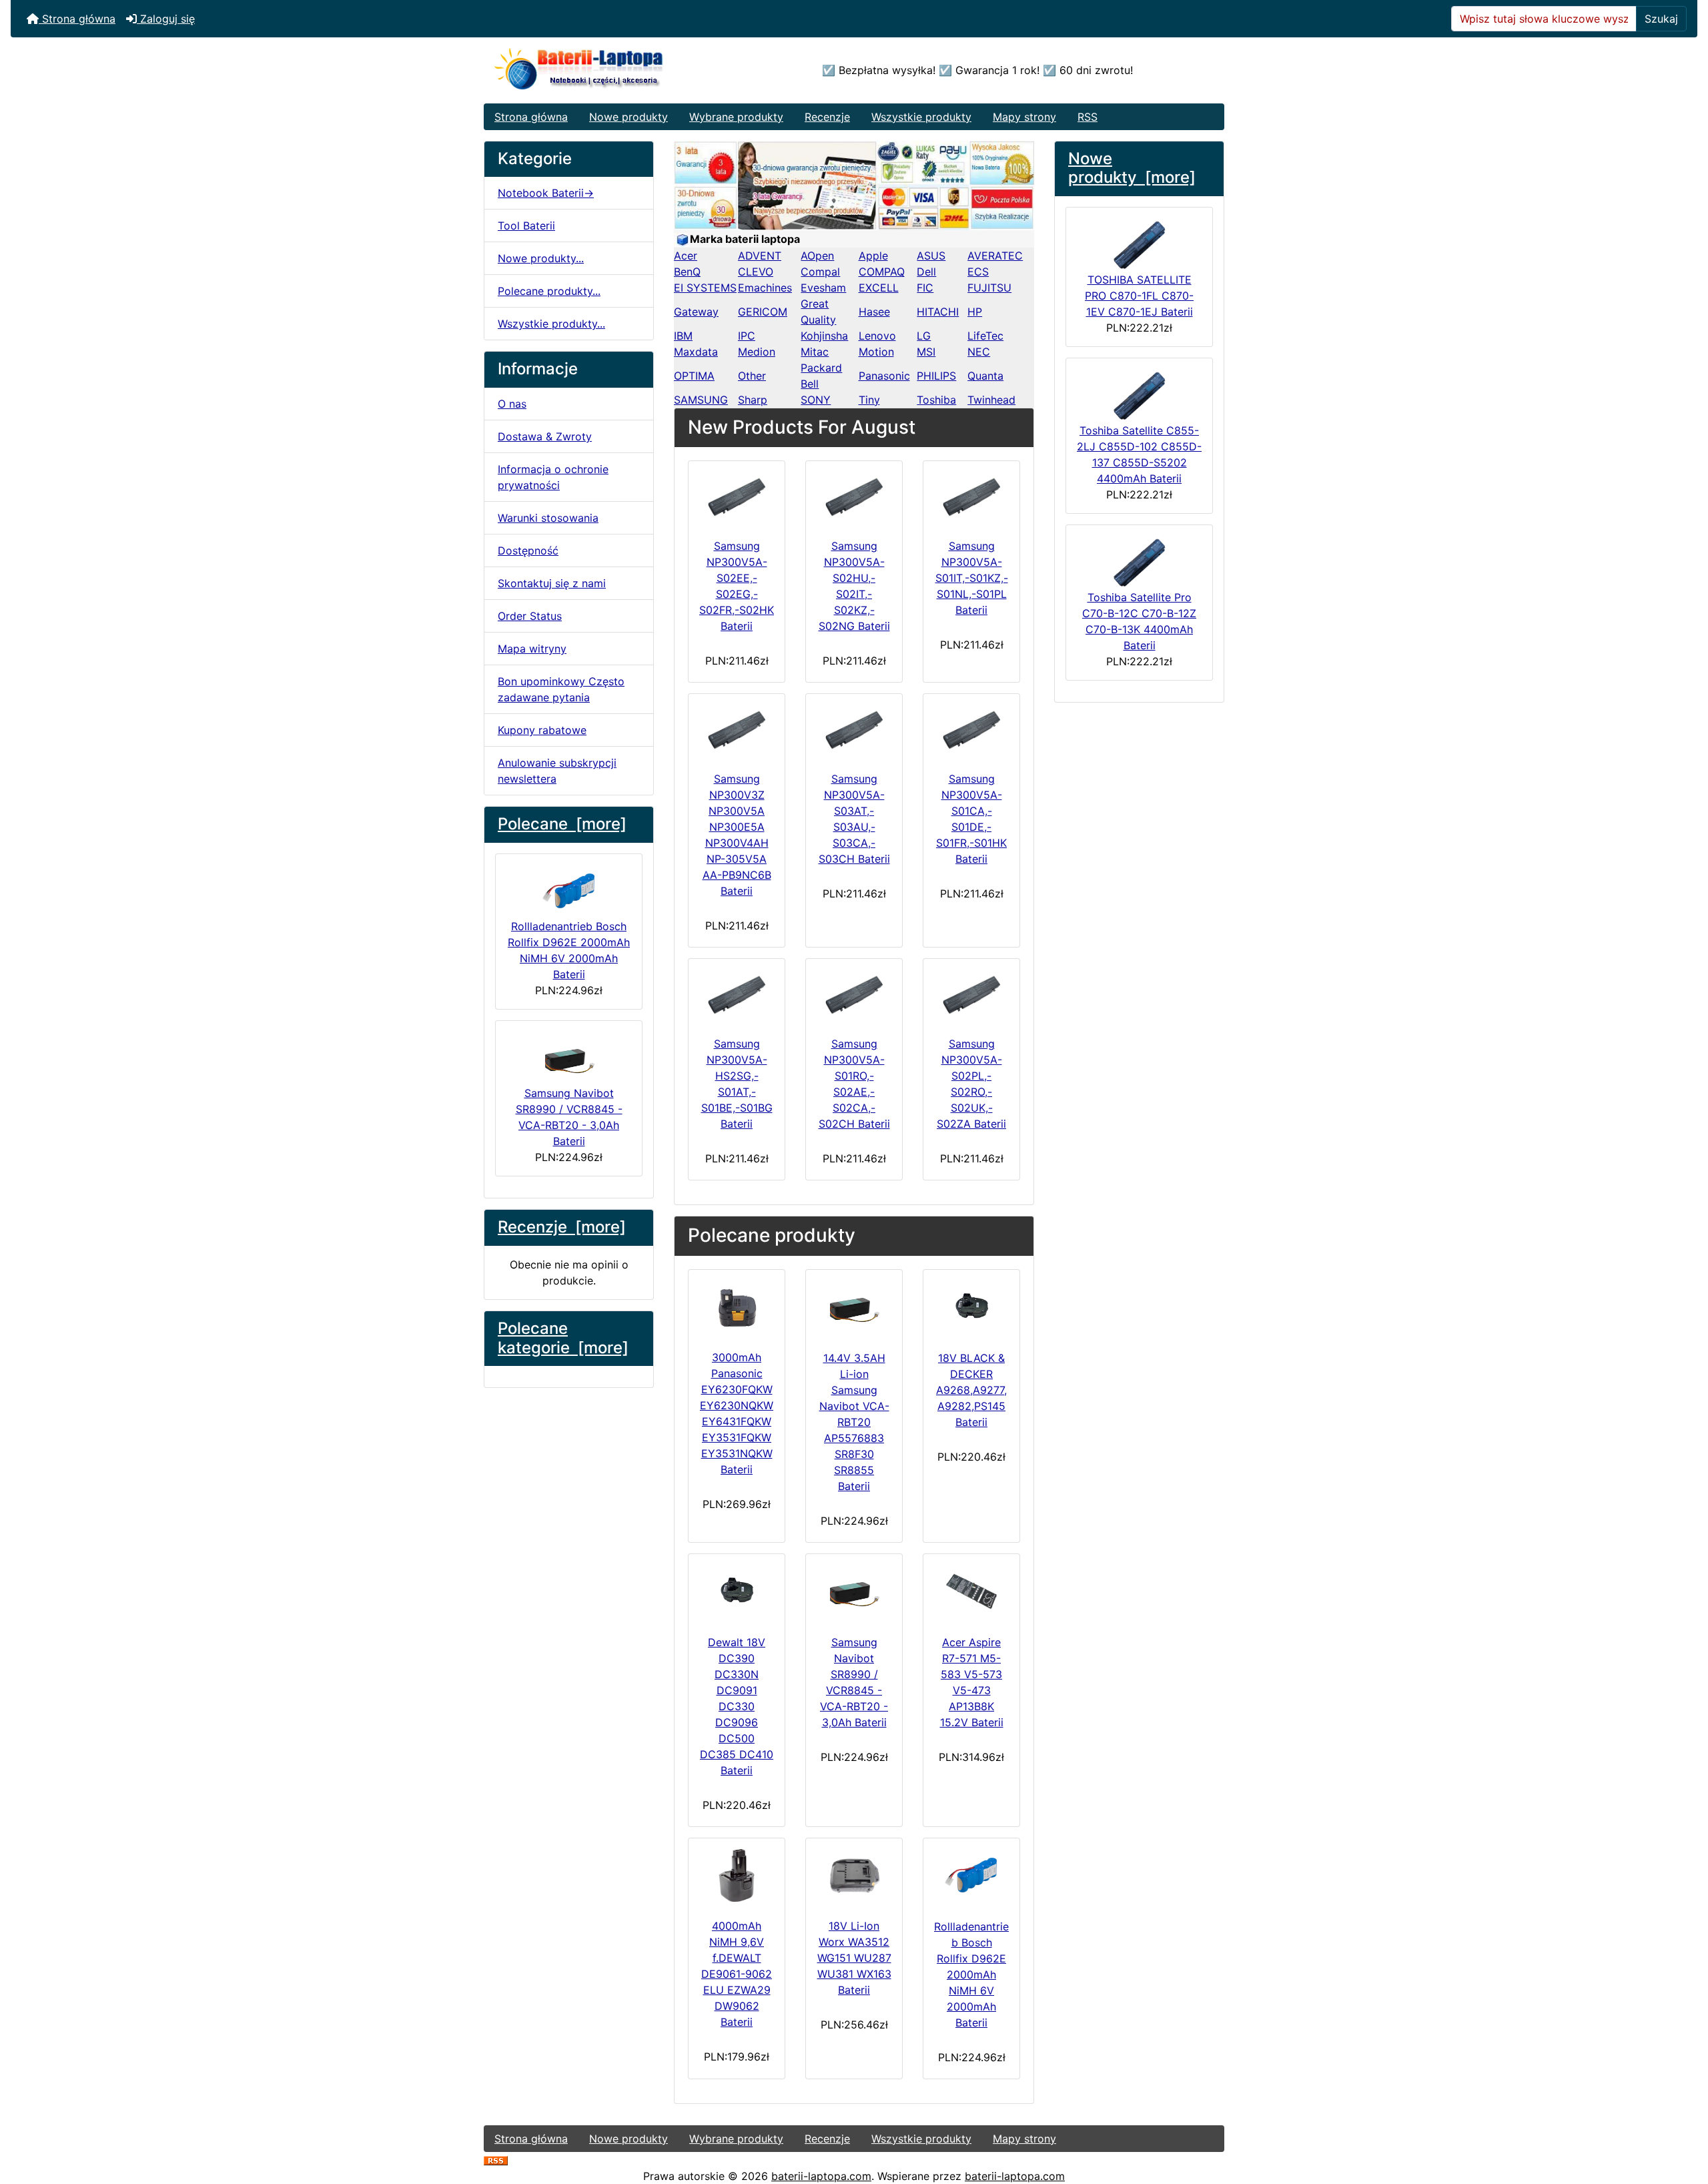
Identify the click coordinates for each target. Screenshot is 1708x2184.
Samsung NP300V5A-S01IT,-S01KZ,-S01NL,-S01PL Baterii (972, 578)
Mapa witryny (532, 649)
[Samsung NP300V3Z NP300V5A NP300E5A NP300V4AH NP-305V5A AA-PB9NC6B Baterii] (737, 730)
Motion (876, 352)
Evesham (823, 288)
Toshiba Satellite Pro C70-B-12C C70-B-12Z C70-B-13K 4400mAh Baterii (1139, 621)
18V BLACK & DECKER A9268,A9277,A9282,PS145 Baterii (971, 1390)
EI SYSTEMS (705, 288)
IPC (747, 336)
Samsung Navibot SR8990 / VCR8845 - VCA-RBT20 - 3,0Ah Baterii (569, 1117)
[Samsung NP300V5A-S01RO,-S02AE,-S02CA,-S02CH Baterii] (854, 995)
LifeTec (985, 336)
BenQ (687, 272)
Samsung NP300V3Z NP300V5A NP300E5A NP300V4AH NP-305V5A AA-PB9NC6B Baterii (737, 835)
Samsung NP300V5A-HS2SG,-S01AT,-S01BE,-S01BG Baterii (737, 1084)
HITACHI (938, 312)
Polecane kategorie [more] (563, 1338)
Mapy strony (1024, 117)
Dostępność (528, 551)
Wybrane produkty (736, 117)
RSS (1088, 117)
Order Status (530, 616)
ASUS (931, 256)
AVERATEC (995, 256)
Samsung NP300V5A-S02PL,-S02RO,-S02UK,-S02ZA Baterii (971, 1084)
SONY (816, 400)
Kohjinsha (824, 336)
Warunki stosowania (548, 518)
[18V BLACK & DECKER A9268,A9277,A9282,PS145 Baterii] (971, 1307)
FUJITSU (989, 288)
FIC (925, 288)
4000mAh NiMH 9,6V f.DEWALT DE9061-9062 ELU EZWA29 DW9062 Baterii (737, 1974)
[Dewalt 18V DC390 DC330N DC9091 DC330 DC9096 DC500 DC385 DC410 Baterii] (737, 1591)
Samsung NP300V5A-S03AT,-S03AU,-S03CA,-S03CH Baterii (854, 819)
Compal (820, 272)
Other (752, 376)
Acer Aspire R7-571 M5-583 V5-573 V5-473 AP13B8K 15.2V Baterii (972, 1682)
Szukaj (1661, 19)
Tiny (869, 400)
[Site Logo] (607, 70)
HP (975, 312)
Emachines (765, 288)
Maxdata (696, 352)
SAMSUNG (701, 400)
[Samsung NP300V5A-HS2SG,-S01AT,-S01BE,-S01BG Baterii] (737, 995)
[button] (1683, 2118)
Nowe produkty (628, 117)
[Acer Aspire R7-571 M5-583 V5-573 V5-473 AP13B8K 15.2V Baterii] (971, 1591)
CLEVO (756, 272)
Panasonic (884, 376)
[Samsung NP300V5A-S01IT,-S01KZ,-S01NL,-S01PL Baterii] (971, 497)
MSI (926, 352)
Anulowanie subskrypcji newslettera (557, 771)
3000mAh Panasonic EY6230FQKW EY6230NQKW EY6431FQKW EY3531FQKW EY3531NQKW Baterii (737, 1413)
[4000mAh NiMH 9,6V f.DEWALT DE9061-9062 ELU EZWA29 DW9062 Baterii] (737, 1875)
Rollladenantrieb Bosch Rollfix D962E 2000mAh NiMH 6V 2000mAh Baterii (569, 950)
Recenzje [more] (562, 1227)
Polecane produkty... (549, 291)
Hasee (874, 312)
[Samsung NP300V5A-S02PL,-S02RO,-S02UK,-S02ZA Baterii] (971, 995)
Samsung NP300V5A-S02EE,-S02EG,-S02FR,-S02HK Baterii (737, 586)
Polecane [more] (562, 824)
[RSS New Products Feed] (496, 2160)
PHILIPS (936, 376)
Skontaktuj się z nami (552, 583)
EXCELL (879, 288)
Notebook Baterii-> (546, 193)
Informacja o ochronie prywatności (553, 477)
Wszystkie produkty (921, 117)
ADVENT (760, 256)
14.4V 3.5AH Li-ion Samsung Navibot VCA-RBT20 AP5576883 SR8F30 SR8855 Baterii (854, 1422)
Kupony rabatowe (542, 730)
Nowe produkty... (541, 258)
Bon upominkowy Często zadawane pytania (561, 689)
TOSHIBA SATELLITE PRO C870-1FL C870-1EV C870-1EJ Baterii (1139, 296)
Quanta (985, 376)
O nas (512, 404)
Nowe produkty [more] (1132, 168)
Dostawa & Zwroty (545, 436)
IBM (683, 336)
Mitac (815, 352)
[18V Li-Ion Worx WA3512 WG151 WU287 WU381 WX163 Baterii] (854, 1875)
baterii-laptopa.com (821, 2176)
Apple (873, 256)
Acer (686, 256)
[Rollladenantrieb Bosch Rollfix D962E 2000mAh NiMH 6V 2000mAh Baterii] (971, 1876)
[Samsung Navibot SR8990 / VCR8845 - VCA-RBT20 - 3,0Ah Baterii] (854, 1591)
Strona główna (77, 19)
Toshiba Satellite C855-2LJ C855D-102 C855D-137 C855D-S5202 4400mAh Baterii (1139, 454)
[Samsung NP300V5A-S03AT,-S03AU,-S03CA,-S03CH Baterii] (854, 730)
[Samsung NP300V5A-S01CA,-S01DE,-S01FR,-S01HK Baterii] (971, 730)
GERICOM (763, 312)
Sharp (753, 400)
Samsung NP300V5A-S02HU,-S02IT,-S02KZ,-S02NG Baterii (854, 586)
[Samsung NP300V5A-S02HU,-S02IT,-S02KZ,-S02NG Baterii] (854, 497)
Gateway (696, 312)
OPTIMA (694, 376)
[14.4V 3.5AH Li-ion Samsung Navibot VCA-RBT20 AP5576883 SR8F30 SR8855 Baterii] (854, 1307)
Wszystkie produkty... (551, 324)
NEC (979, 352)
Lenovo (877, 336)
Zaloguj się (166, 19)
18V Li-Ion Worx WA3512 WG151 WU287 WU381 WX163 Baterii (854, 1958)
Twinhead (991, 400)
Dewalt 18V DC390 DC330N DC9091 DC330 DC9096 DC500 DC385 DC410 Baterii (737, 1706)
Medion (757, 352)
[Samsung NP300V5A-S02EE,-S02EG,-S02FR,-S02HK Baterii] (737, 497)
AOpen (817, 256)
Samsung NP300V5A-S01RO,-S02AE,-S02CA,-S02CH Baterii (854, 1084)
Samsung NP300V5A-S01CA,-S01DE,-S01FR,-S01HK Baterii (971, 819)
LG (924, 336)
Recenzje (827, 117)
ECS (978, 272)
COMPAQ (882, 272)
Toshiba (936, 400)
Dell (926, 272)
